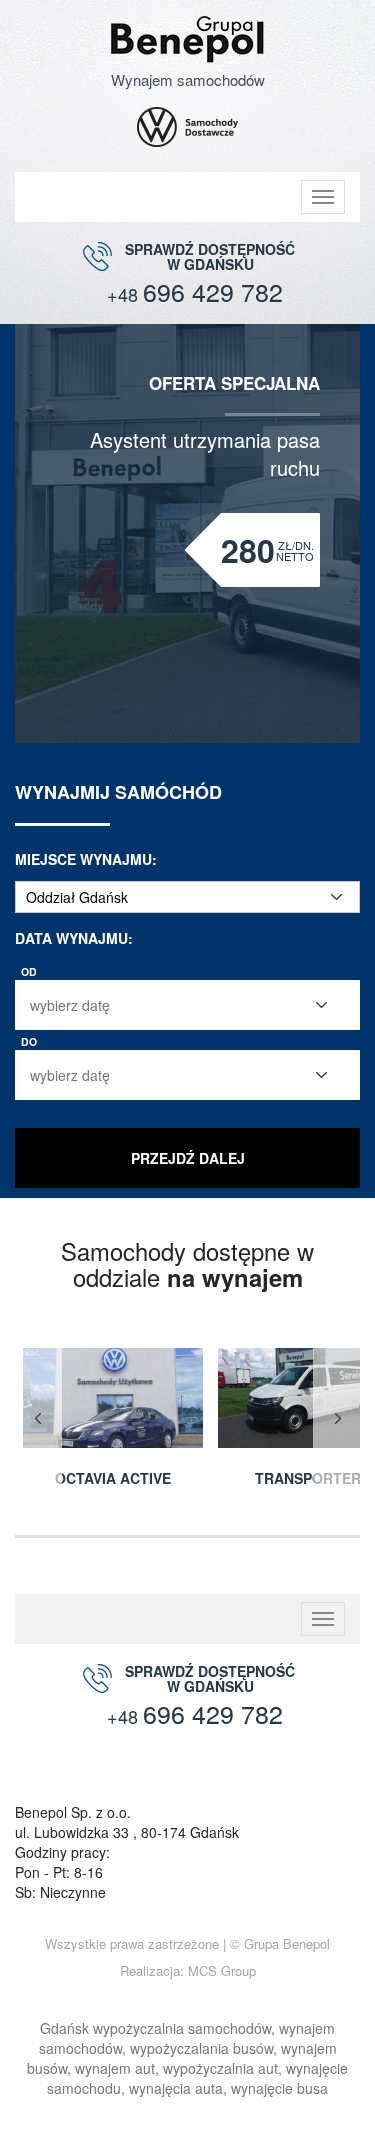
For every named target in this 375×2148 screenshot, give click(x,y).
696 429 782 (195, 291)
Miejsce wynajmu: (86, 859)
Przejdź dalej (188, 1158)
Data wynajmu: (74, 938)
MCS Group (222, 1970)
